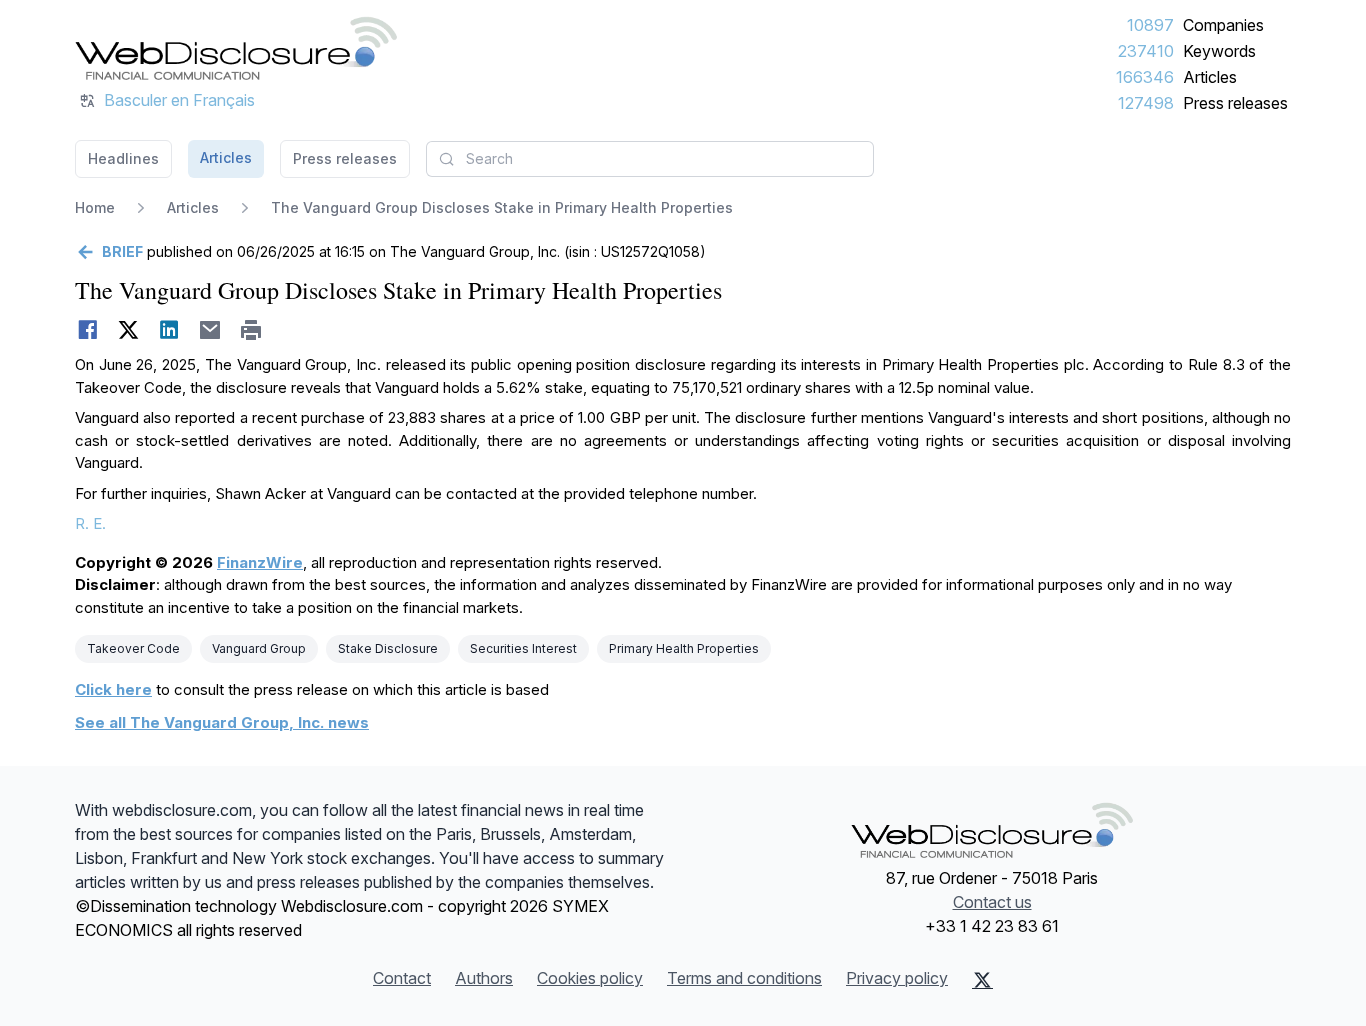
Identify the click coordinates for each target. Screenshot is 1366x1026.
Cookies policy (590, 978)
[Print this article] (251, 330)
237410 (1146, 51)
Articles (1210, 77)
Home (95, 207)
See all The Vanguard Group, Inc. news (222, 722)
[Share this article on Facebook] (87, 330)
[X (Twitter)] (982, 980)
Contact (402, 978)
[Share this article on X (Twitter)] (128, 330)
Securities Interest (523, 648)
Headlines (123, 158)
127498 (1146, 103)
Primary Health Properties (684, 648)
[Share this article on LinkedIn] (169, 330)
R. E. (90, 523)
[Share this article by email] (210, 330)
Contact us (992, 902)
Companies (1223, 25)
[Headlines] (236, 48)
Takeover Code (133, 648)
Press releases (1235, 103)
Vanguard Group (259, 648)
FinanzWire (260, 562)
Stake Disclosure (388, 648)
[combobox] (650, 159)
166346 (1145, 77)
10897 (1150, 25)
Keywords (1219, 51)
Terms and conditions (744, 978)
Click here (113, 689)
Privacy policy (897, 978)
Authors (484, 978)
